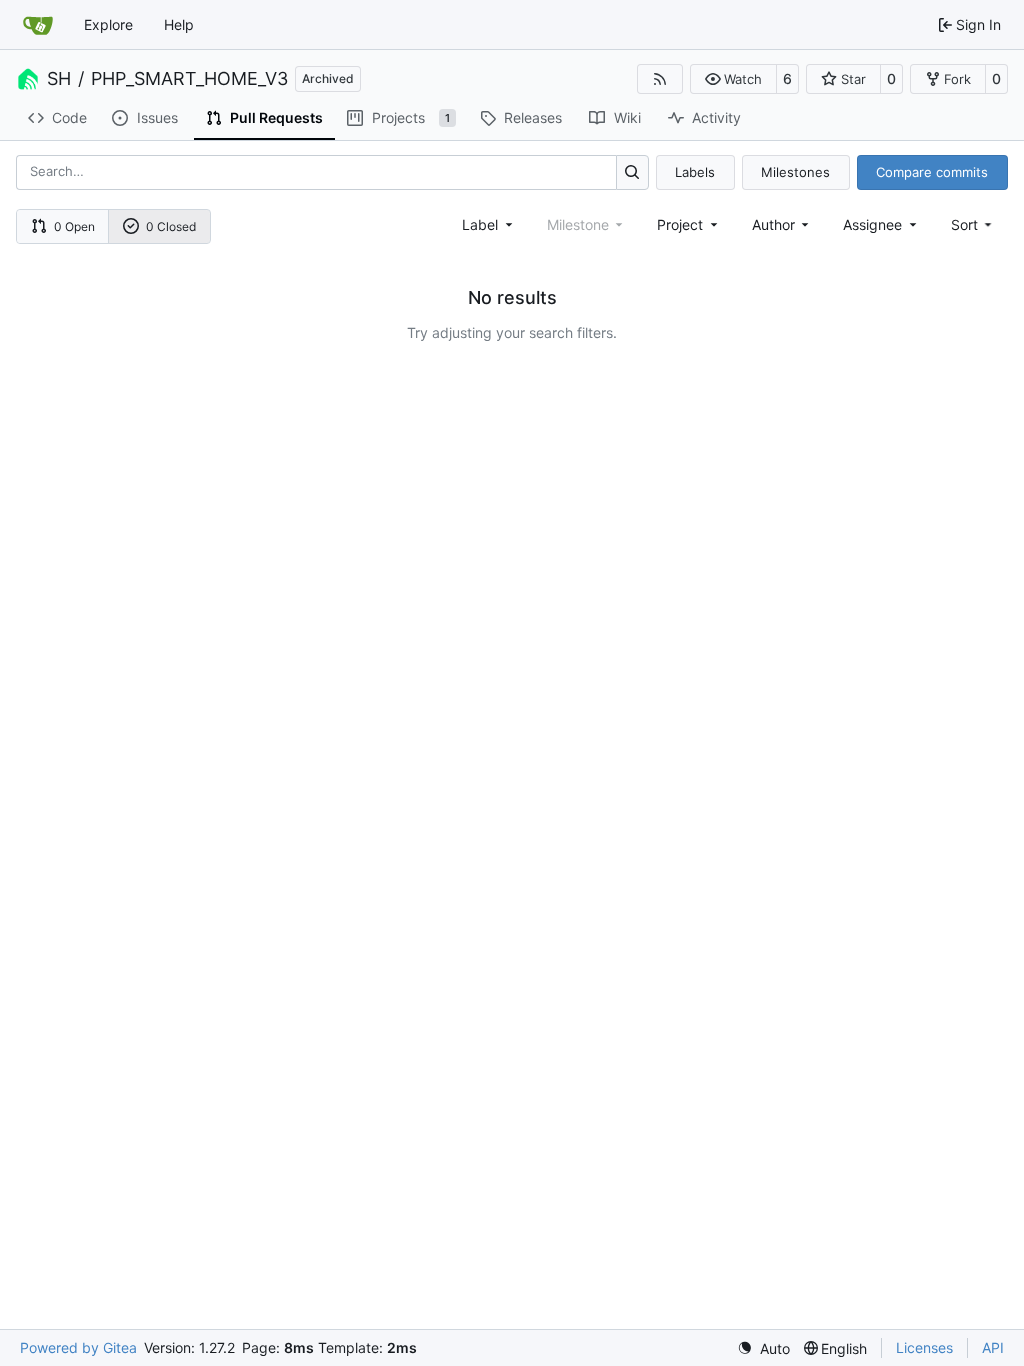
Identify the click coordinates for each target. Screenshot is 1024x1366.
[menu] (973, 224)
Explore (108, 24)
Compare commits (932, 172)
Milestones (795, 172)
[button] (733, 79)
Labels (695, 172)
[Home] (38, 25)
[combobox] (489, 224)
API (993, 1347)
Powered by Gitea (78, 1347)
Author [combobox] (773, 224)
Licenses (924, 1347)
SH (59, 79)
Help (179, 24)
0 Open (74, 226)
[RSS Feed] (660, 79)
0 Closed (171, 226)
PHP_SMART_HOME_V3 (189, 79)
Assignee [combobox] (872, 224)
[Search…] (632, 172)
